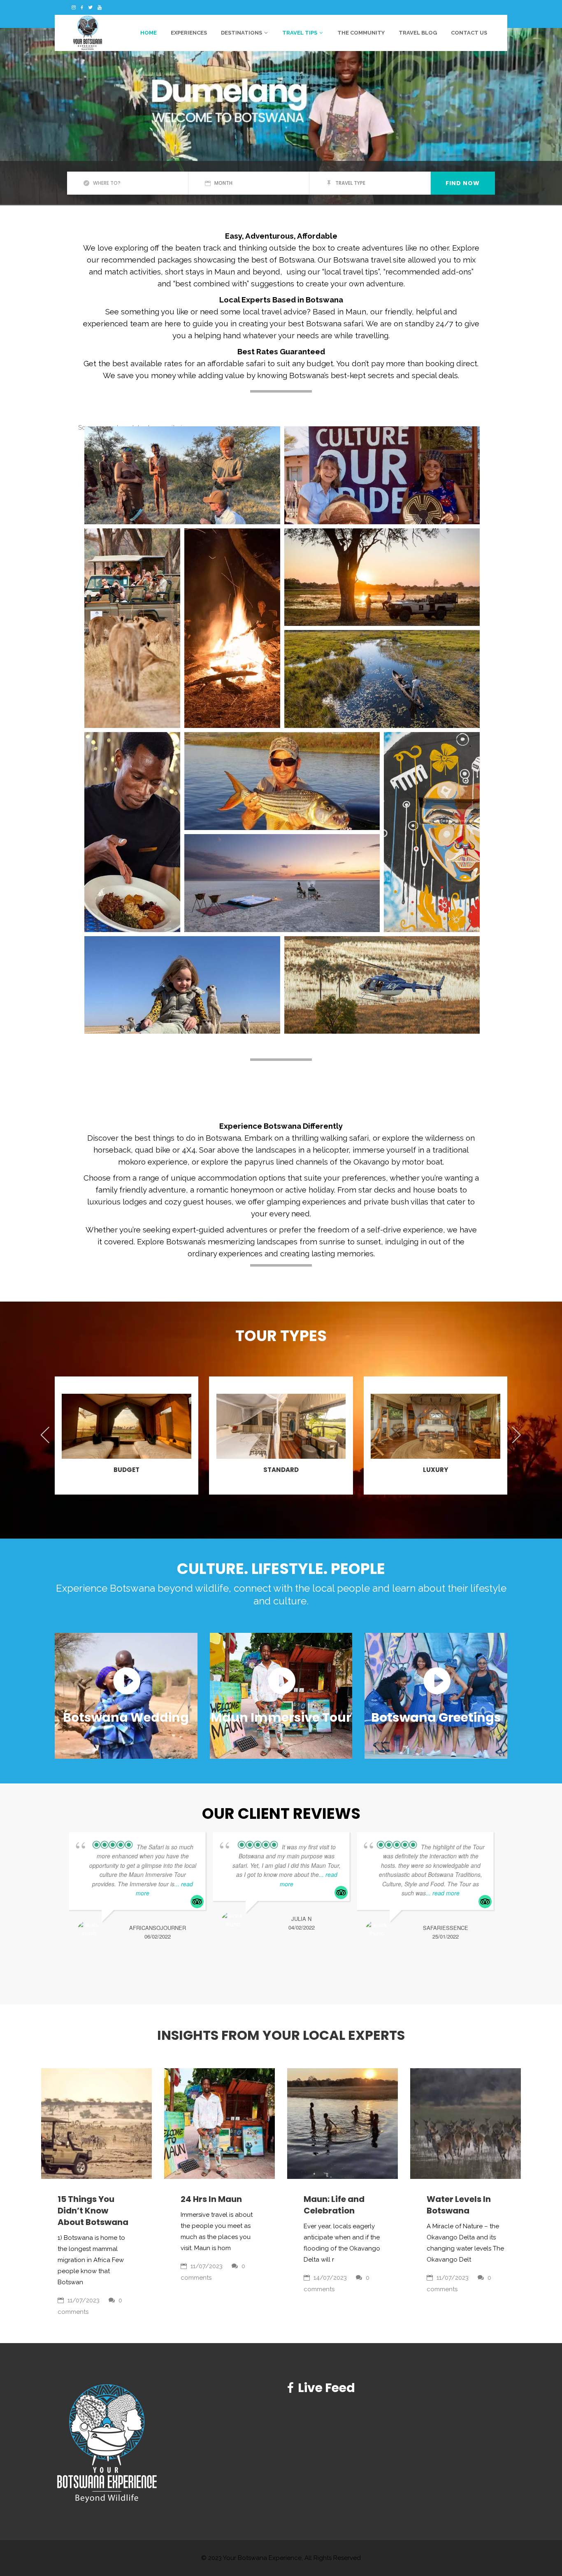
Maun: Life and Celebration (334, 2205)
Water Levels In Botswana (459, 2205)
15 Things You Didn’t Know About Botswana (93, 2211)
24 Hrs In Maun (211, 2199)
